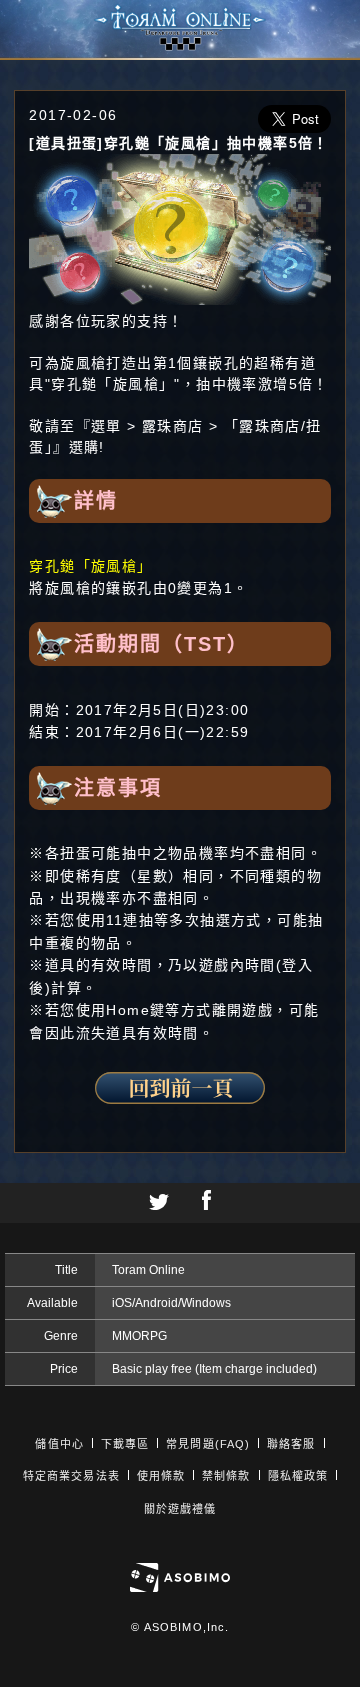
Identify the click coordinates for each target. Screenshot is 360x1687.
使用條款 (161, 1476)
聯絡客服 (291, 1444)
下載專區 (125, 1444)
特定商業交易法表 (71, 1476)
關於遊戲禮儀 (180, 1509)
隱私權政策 (298, 1476)
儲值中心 (59, 1444)
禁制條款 (226, 1476)
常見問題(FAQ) (208, 1444)
